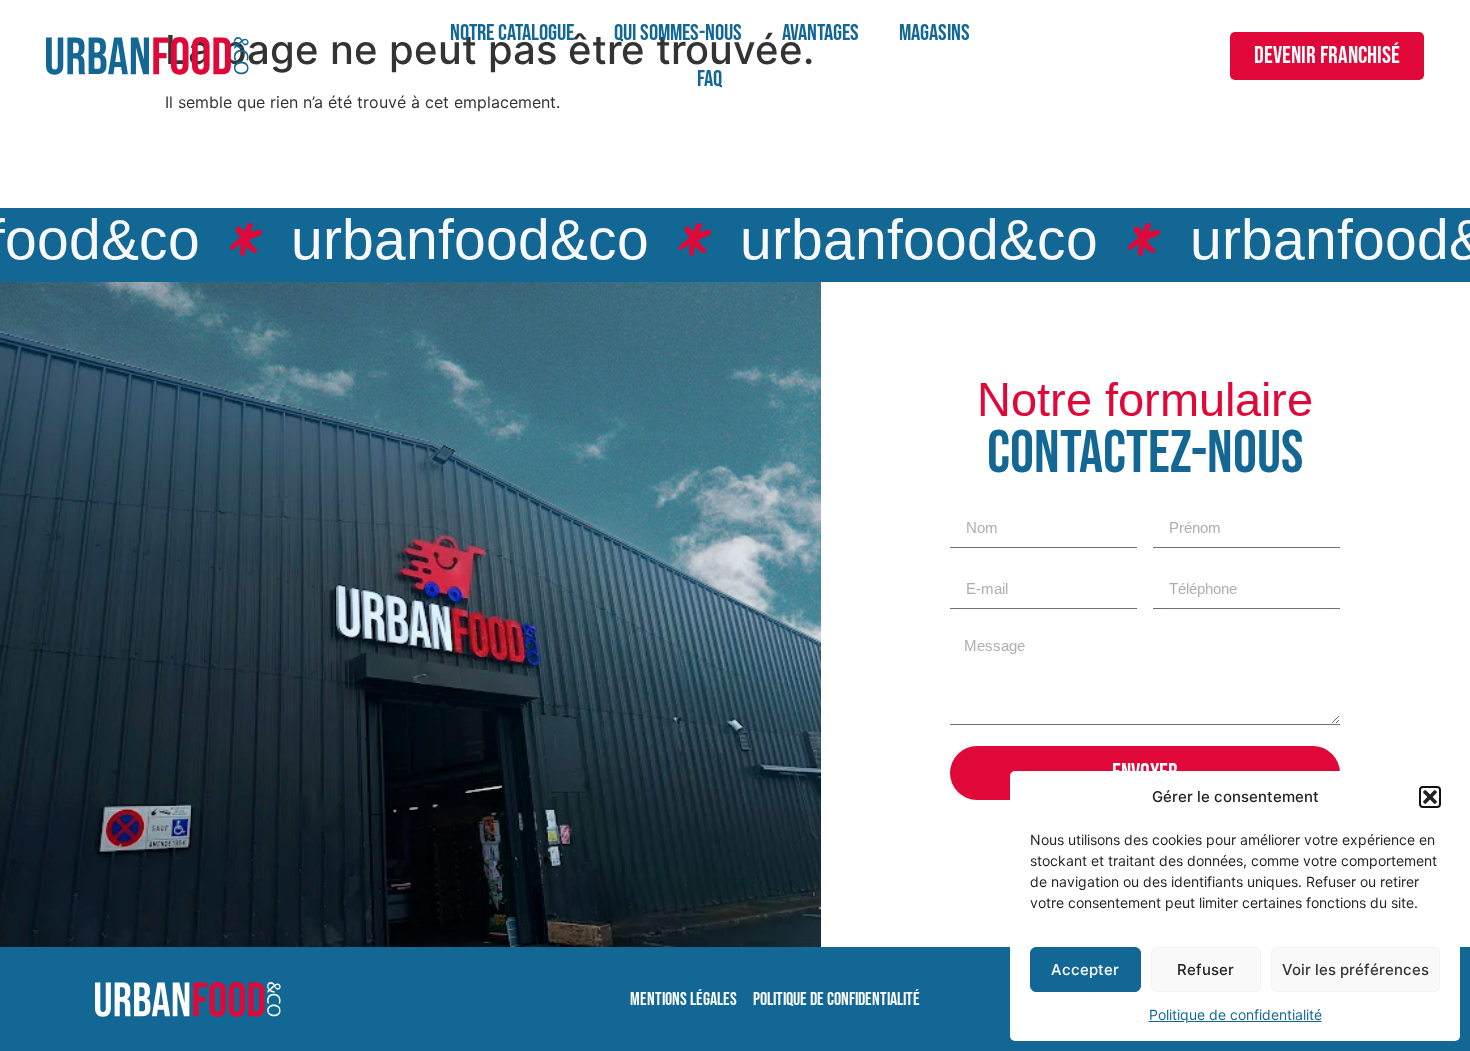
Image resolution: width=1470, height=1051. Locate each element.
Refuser (1205, 969)
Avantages (820, 33)
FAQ (709, 79)
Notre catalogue (512, 33)
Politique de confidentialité (1235, 1014)
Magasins (934, 33)
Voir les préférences (1355, 969)
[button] (1430, 797)
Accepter (1085, 969)
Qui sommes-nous (678, 33)
